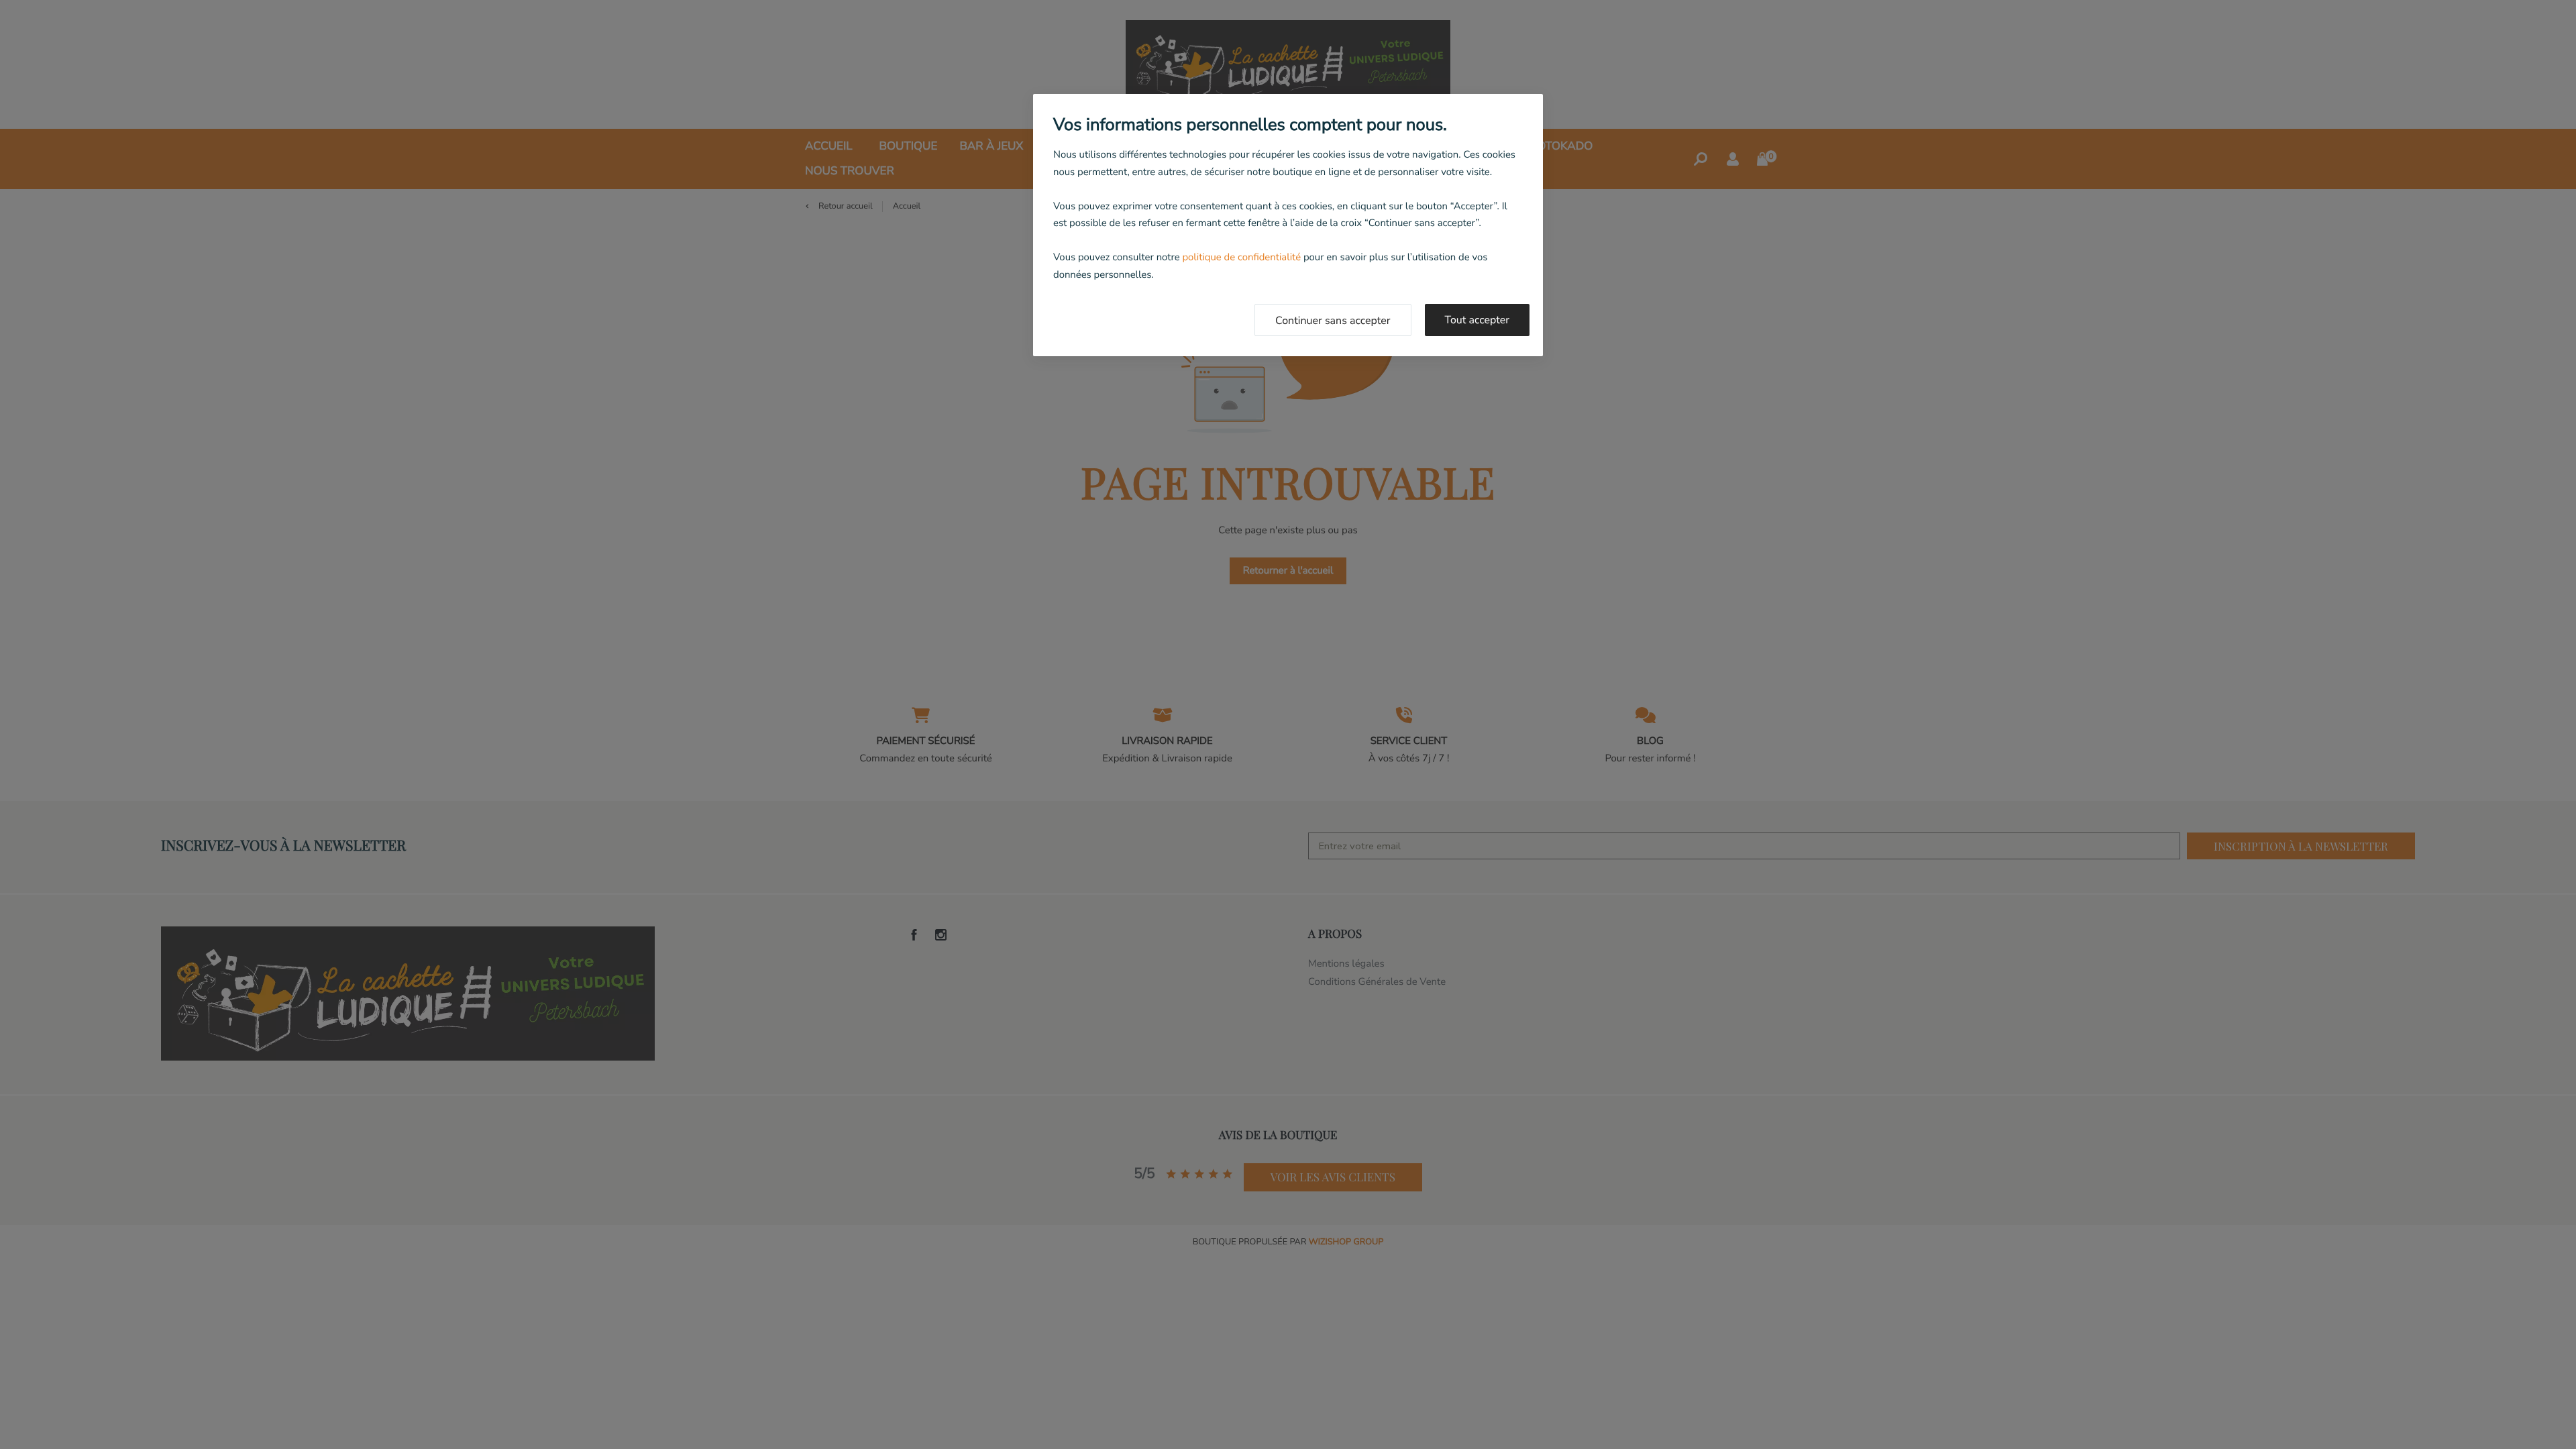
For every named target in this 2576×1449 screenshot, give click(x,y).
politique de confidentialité (1241, 258)
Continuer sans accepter (1333, 321)
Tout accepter (1478, 320)
